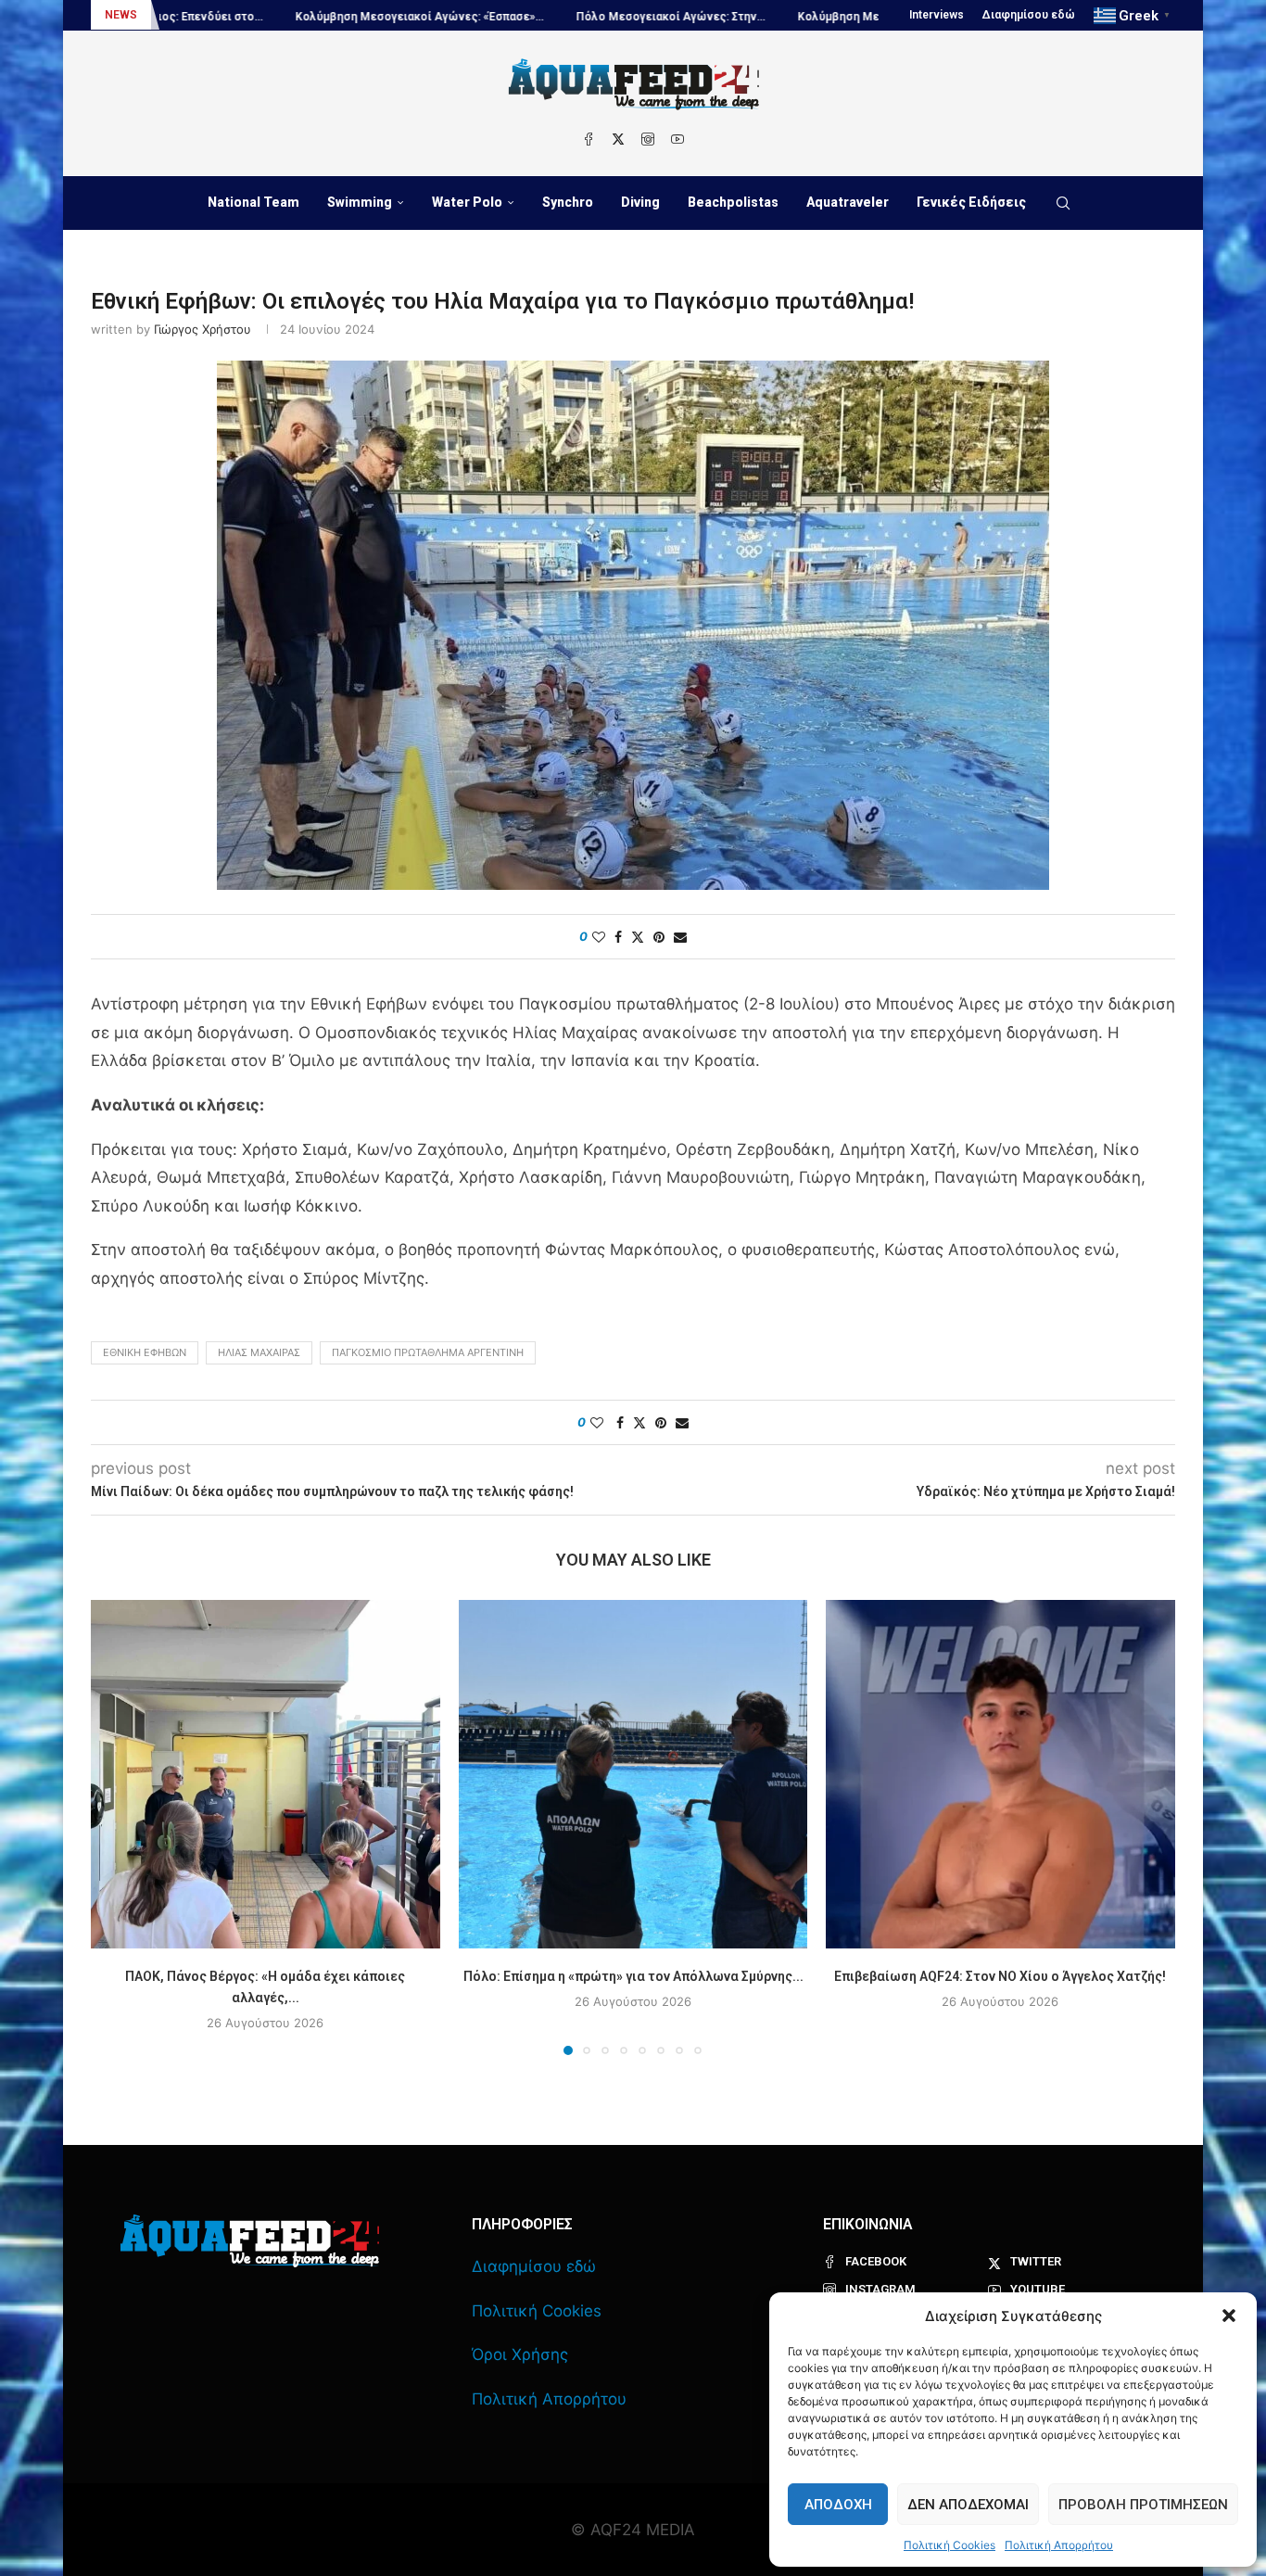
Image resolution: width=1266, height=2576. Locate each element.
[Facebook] (589, 139)
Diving (640, 202)
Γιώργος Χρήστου (203, 329)
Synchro (568, 202)
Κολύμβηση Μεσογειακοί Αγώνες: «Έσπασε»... (295, 17)
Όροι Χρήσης (520, 2354)
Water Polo (467, 202)
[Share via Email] (680, 937)
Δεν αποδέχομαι (968, 2505)
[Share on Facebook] (618, 937)
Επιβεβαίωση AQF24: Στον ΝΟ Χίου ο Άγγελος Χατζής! (1001, 1975)
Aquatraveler (848, 202)
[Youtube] (677, 139)
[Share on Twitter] (638, 937)
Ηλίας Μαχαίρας (259, 1352)
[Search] (1063, 203)
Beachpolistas (733, 202)
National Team (253, 202)
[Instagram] (648, 139)
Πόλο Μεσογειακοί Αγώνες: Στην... (546, 17)
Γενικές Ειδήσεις (971, 202)
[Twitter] (618, 139)
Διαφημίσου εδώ (1029, 15)
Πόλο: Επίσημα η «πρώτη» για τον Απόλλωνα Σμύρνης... (633, 1975)
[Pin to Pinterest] (659, 937)
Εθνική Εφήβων (145, 1352)
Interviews (937, 15)
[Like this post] (599, 937)
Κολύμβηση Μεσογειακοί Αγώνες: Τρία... (782, 17)
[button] (1229, 2316)
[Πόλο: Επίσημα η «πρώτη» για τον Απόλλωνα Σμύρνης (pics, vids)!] (633, 1775)
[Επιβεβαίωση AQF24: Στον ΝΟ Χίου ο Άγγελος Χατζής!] (1000, 1775)
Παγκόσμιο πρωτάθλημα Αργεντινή (428, 1352)
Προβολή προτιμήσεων (1143, 2505)
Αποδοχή (838, 2505)
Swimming (360, 202)
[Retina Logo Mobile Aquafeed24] (250, 2241)
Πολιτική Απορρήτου (1059, 2545)
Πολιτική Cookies (949, 2545)
